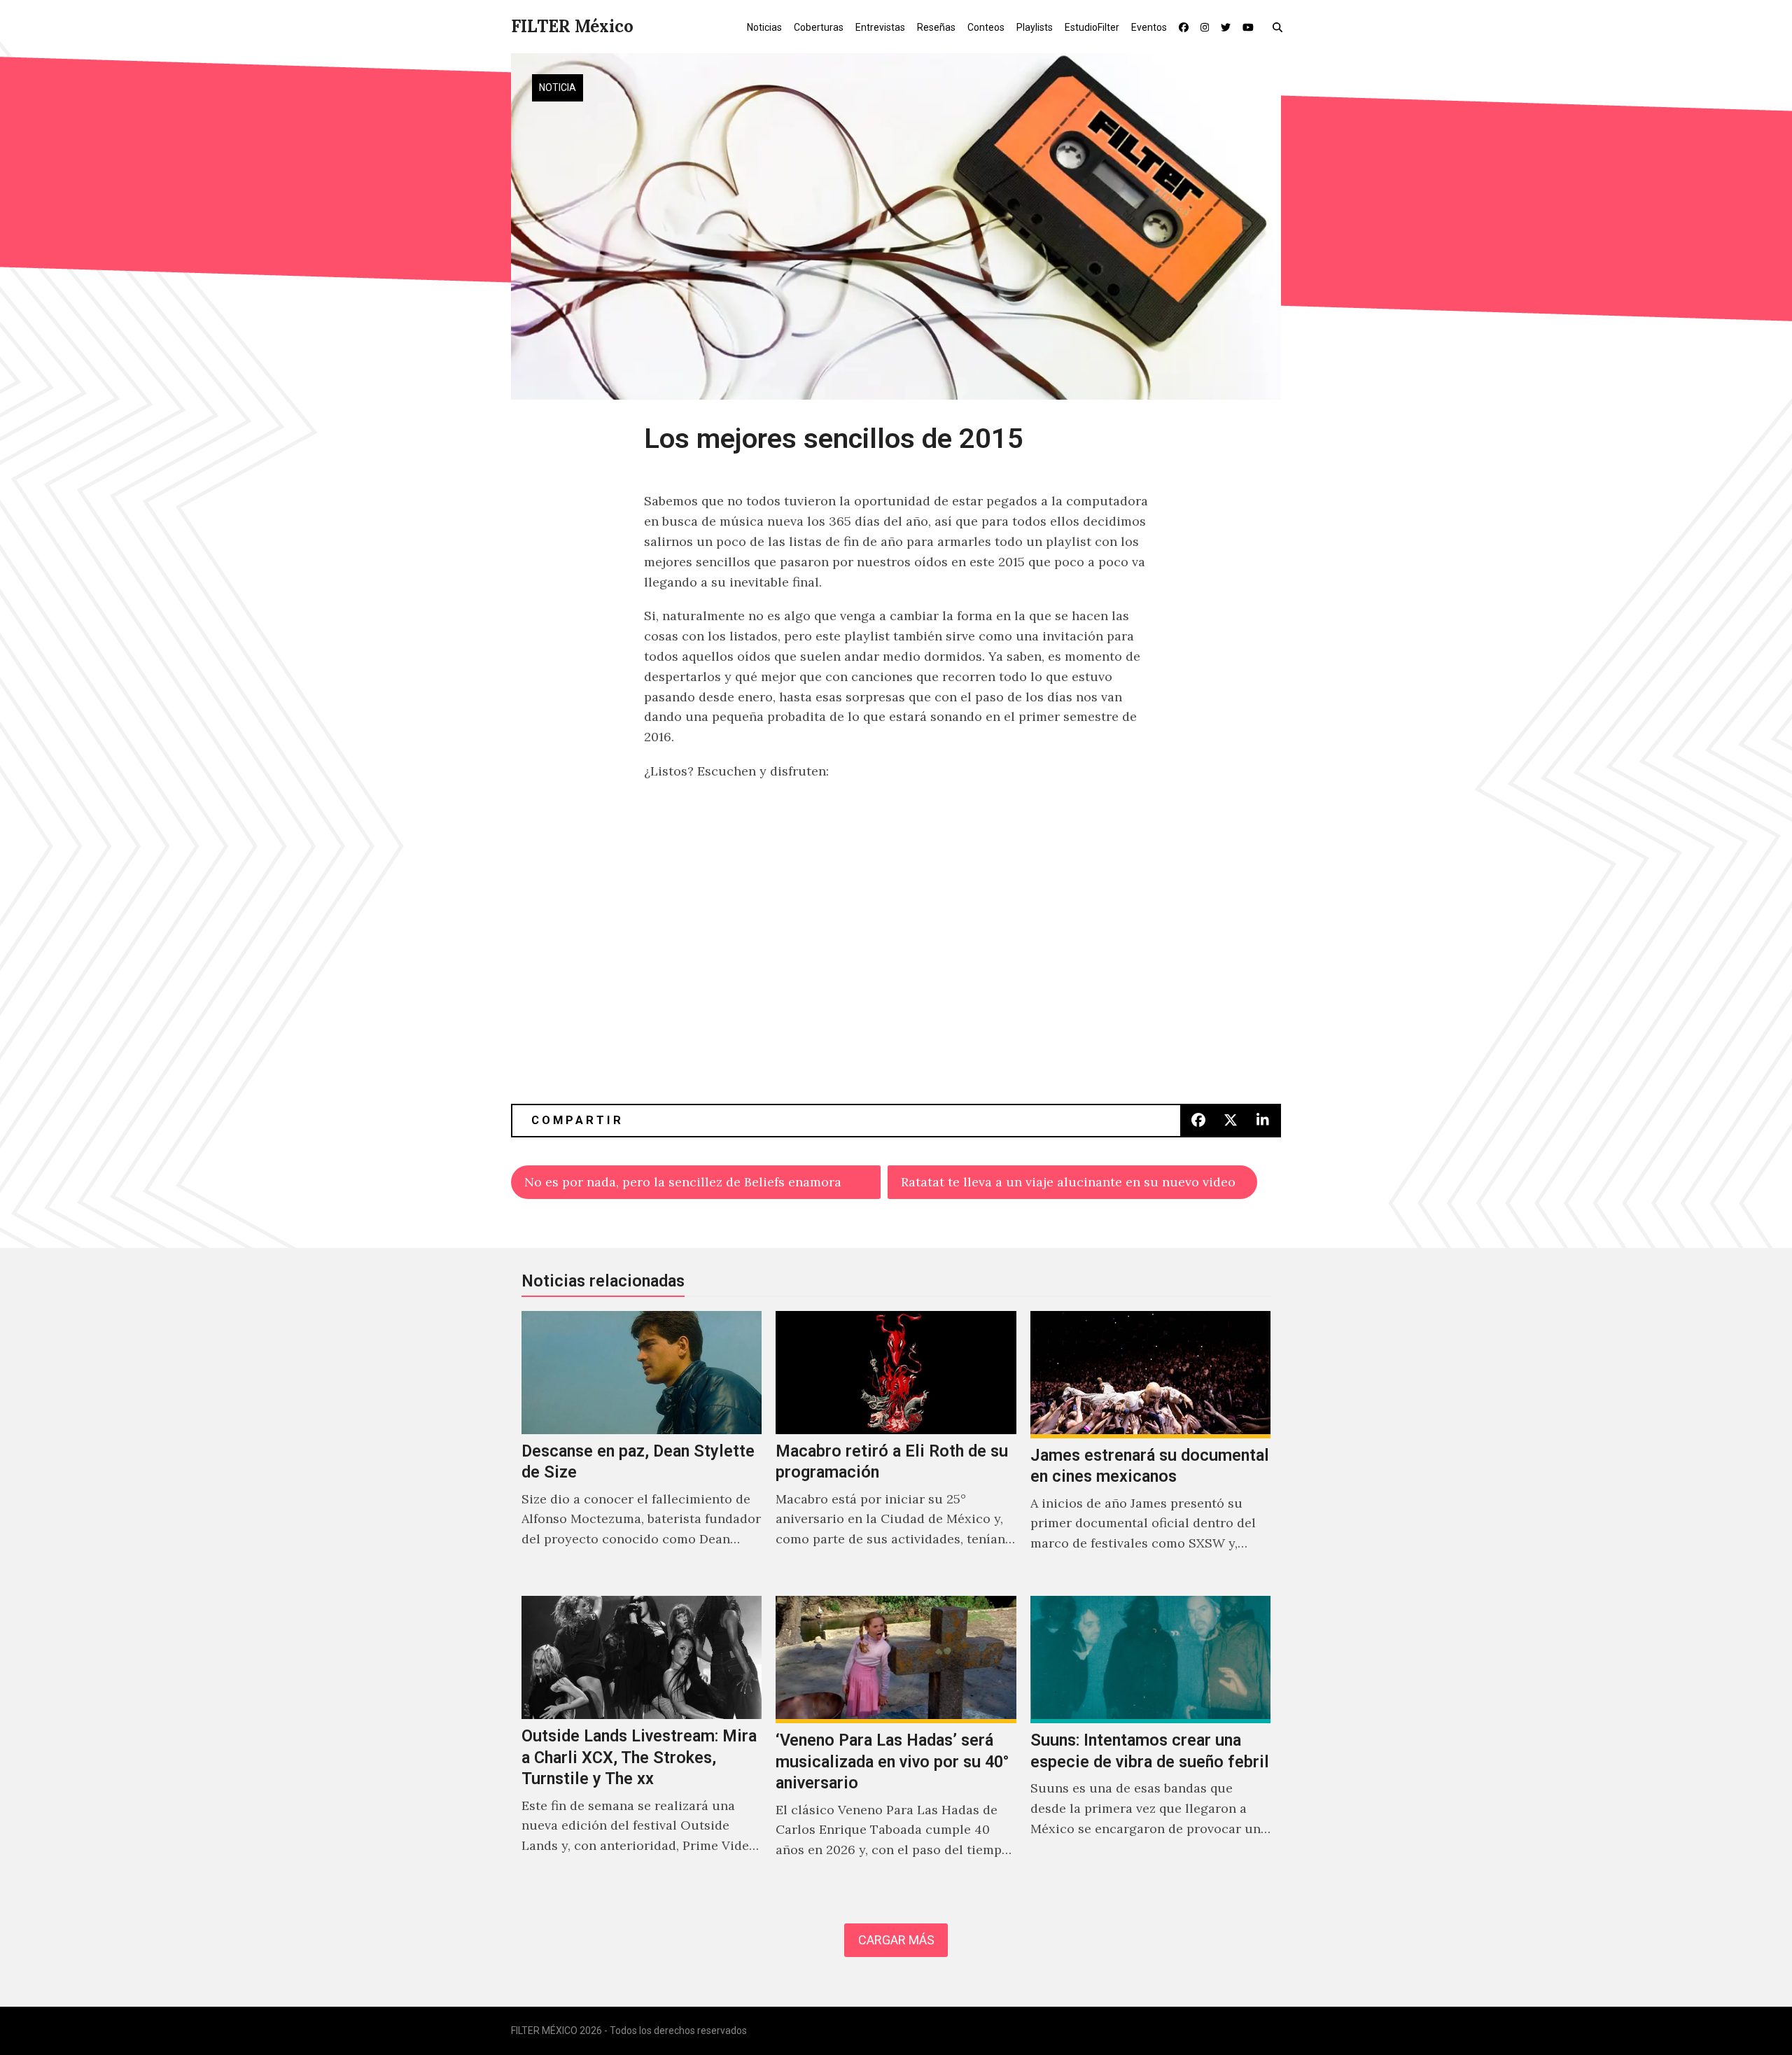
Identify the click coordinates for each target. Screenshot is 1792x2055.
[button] (1281, 27)
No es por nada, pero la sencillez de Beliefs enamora (683, 1182)
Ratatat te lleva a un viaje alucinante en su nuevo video (1068, 1182)
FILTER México (572, 26)
